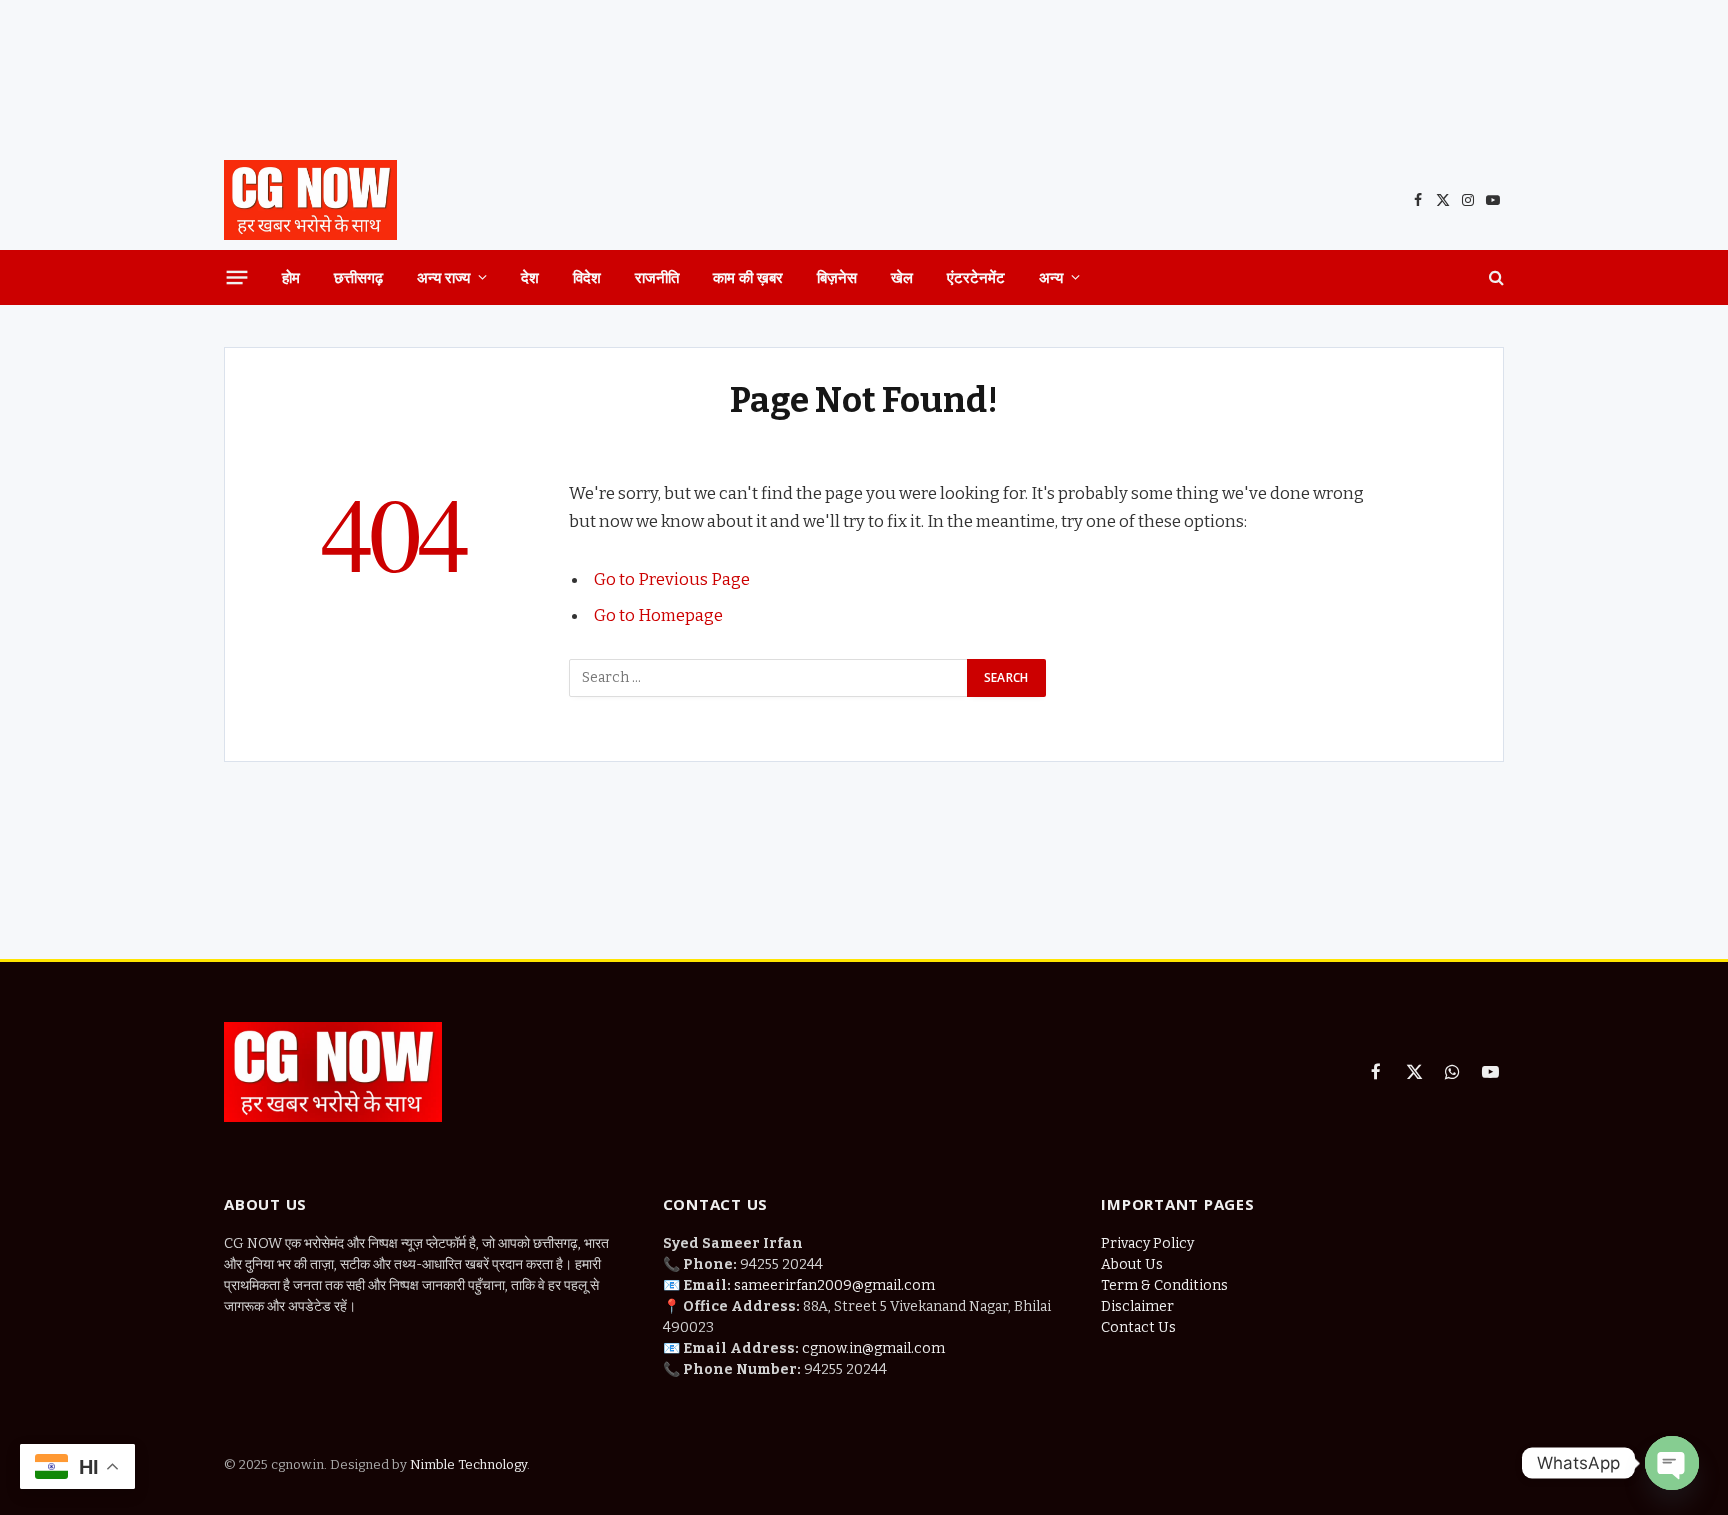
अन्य (1051, 277)
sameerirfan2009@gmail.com (834, 1285)
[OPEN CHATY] (1672, 1463)
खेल (902, 277)
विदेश (587, 277)
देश (530, 277)
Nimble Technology (467, 1464)
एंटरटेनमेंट (976, 277)
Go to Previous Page (672, 579)
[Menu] (237, 277)
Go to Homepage (658, 615)
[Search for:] (769, 678)
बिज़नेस (837, 277)
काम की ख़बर (748, 277)
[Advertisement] (864, 75)
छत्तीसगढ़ (358, 277)
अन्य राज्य (443, 277)
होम (291, 277)
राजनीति (657, 277)
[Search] (1494, 277)
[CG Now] (310, 200)
